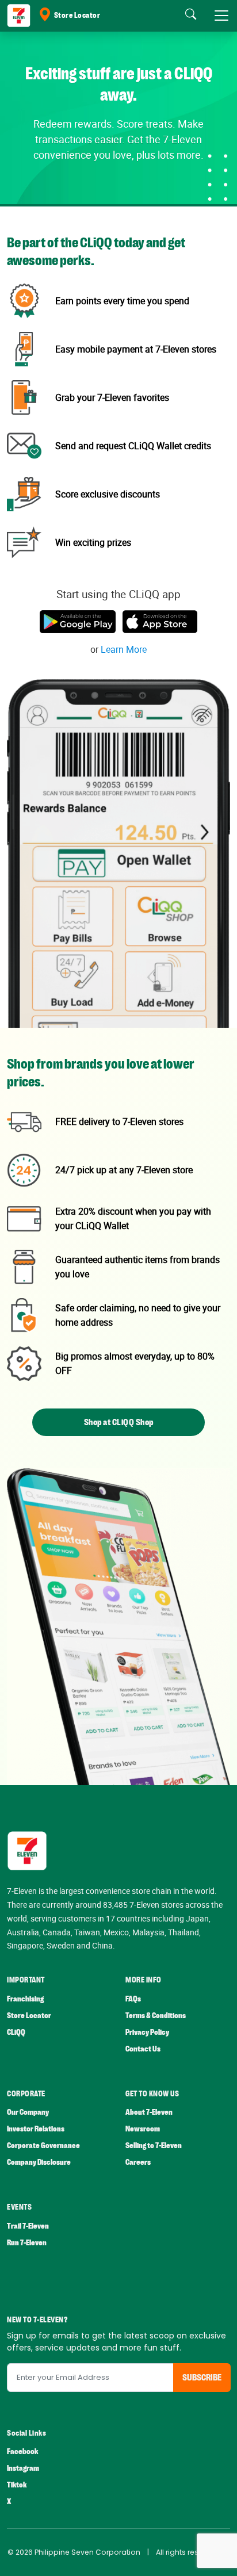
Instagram (23, 2468)
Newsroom (143, 2129)
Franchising (25, 1999)
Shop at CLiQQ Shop (119, 1422)
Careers (138, 2162)
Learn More (124, 649)
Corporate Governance (43, 2146)
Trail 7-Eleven (28, 2226)
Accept (36, 2556)
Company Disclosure (39, 2162)
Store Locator (77, 16)
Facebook (22, 2451)
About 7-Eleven (149, 2112)
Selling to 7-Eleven (154, 2146)
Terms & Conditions (156, 2016)
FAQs (133, 1999)
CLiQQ (16, 2032)
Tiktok (17, 2485)
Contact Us (143, 2049)
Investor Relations (36, 2129)
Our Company (28, 2112)
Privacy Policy (147, 2032)
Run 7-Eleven (27, 2243)
